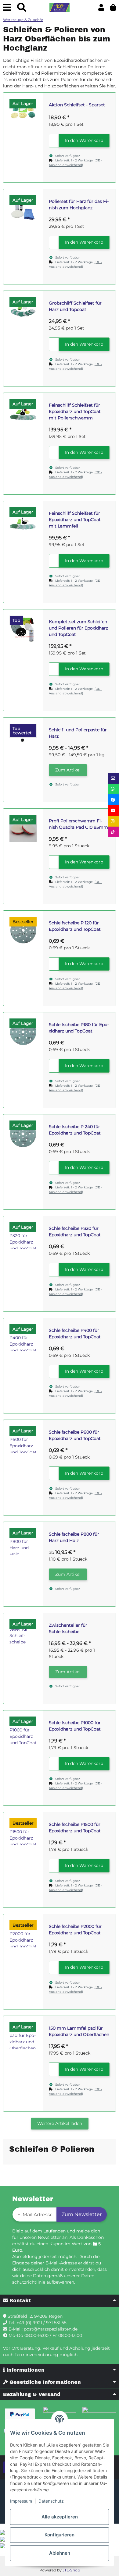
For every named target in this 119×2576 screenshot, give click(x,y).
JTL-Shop (71, 2570)
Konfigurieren (60, 2535)
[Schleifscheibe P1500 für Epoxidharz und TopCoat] (23, 1832)
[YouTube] (113, 810)
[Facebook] (113, 800)
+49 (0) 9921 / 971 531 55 (41, 2323)
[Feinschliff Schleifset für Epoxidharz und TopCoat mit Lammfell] (23, 521)
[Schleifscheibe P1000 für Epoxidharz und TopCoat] (23, 1730)
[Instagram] (113, 821)
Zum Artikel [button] (68, 770)
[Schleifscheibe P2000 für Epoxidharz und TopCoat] (23, 1934)
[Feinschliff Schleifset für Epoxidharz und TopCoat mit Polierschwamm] (23, 413)
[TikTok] (113, 832)
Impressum (21, 2501)
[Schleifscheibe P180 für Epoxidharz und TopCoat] (23, 1032)
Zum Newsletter (82, 2214)
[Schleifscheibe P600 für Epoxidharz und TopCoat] (23, 1440)
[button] (101, 7)
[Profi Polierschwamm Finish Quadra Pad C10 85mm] (23, 828)
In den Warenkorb (84, 140)
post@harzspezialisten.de (51, 2329)
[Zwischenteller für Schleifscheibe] (23, 1633)
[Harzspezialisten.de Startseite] (60, 8)
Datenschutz (51, 2501)
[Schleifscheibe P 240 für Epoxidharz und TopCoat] (23, 1134)
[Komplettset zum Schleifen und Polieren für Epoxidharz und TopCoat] (23, 629)
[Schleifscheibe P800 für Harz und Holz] (23, 1542)
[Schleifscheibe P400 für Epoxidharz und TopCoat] (23, 1338)
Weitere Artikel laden (60, 2123)
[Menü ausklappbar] (7, 7)
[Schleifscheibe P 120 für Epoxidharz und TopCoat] (23, 930)
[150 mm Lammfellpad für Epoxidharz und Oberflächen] (23, 2036)
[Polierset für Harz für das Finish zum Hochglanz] (23, 209)
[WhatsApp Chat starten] (113, 789)
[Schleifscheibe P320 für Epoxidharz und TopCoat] (23, 1236)
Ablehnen (60, 2553)
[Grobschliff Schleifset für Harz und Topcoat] (23, 311)
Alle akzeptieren (60, 2517)
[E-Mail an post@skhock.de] (113, 778)
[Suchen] (22, 7)
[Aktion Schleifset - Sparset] (23, 112)
